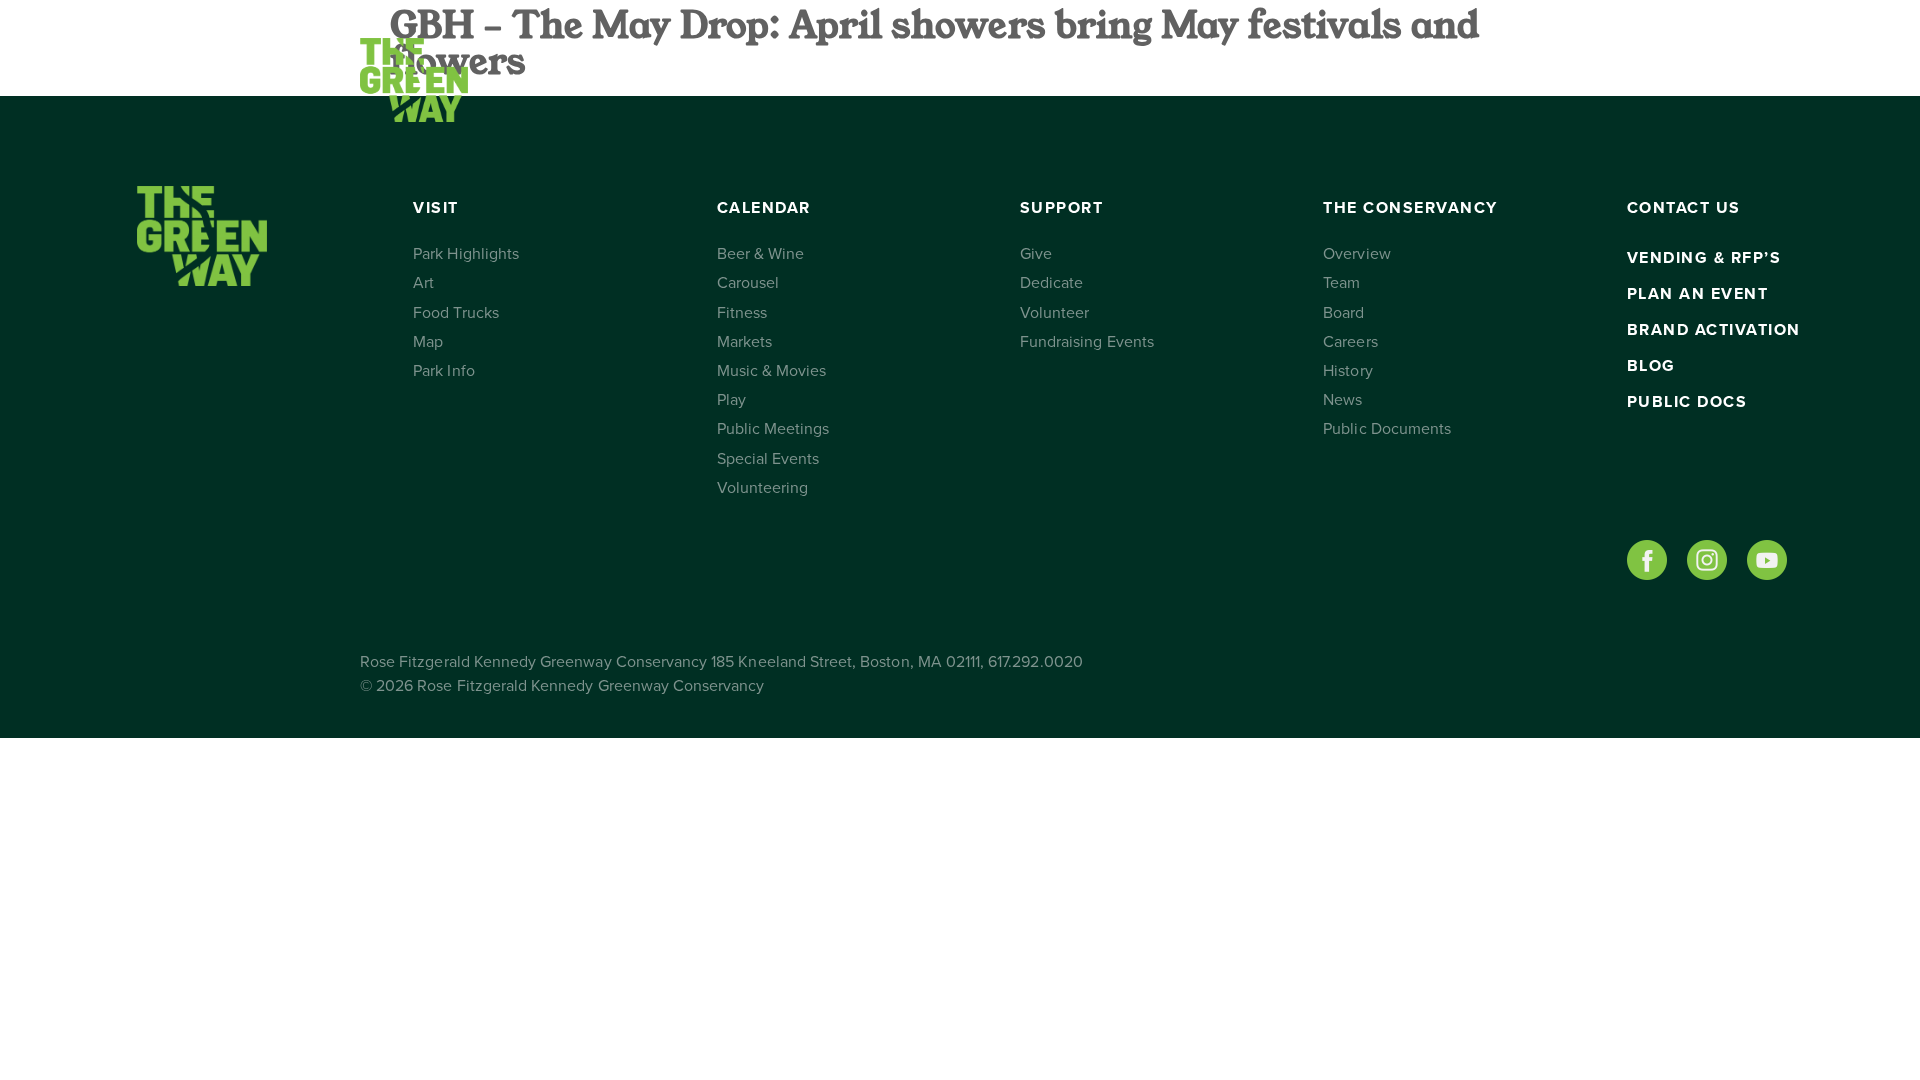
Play (731, 400)
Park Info (443, 371)
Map (428, 342)
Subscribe (1462, 80)
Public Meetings (773, 429)
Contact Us (1322, 80)
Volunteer (1054, 313)
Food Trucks (456, 313)
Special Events (768, 459)
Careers (1350, 342)
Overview (1356, 254)
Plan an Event (1698, 294)
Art (423, 283)
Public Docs (1687, 402)
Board (1343, 313)
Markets (744, 342)
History (1347, 371)
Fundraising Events (1087, 342)
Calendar (734, 80)
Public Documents (1387, 429)
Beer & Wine (761, 254)
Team (1341, 283)
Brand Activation (1714, 330)
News (1342, 400)
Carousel (748, 283)
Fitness (742, 313)
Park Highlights (466, 254)
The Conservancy (1148, 80)
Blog (1651, 366)
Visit (567, 80)
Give (1036, 254)
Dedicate (1051, 283)
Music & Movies (772, 371)
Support (925, 80)
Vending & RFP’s (1704, 258)
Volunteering (763, 488)
